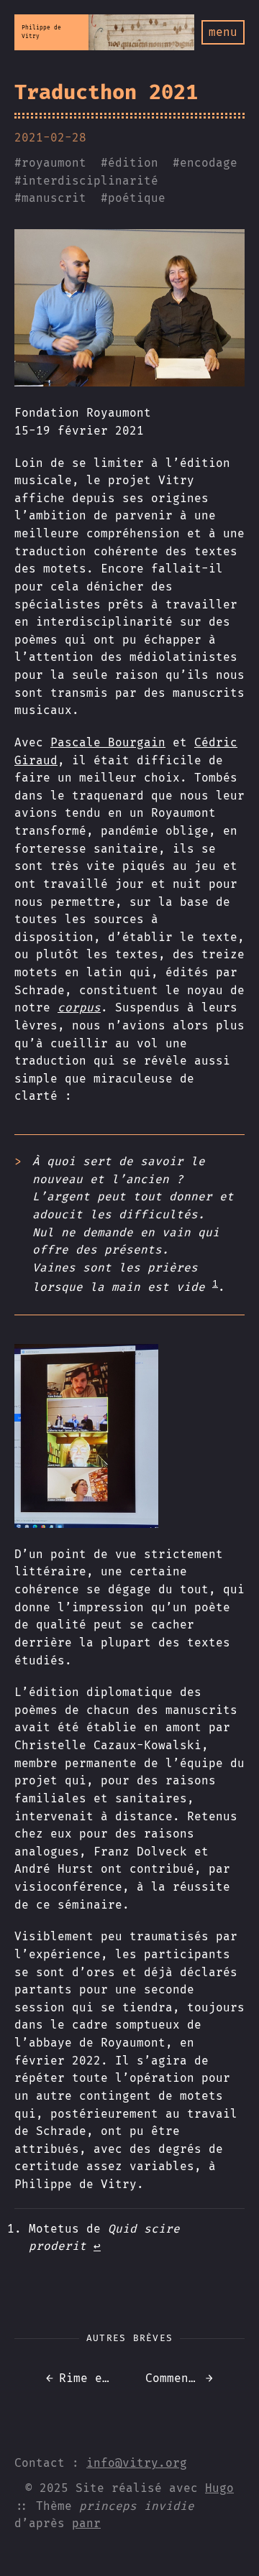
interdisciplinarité (90, 181)
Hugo (219, 2488)
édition (133, 163)
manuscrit (54, 198)
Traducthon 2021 (106, 92)
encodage (209, 163)
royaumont (54, 163)
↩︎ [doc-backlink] (97, 2246)
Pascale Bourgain (108, 742)
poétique (137, 198)
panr (86, 2523)
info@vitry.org (137, 2463)
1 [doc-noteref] (215, 1284)
